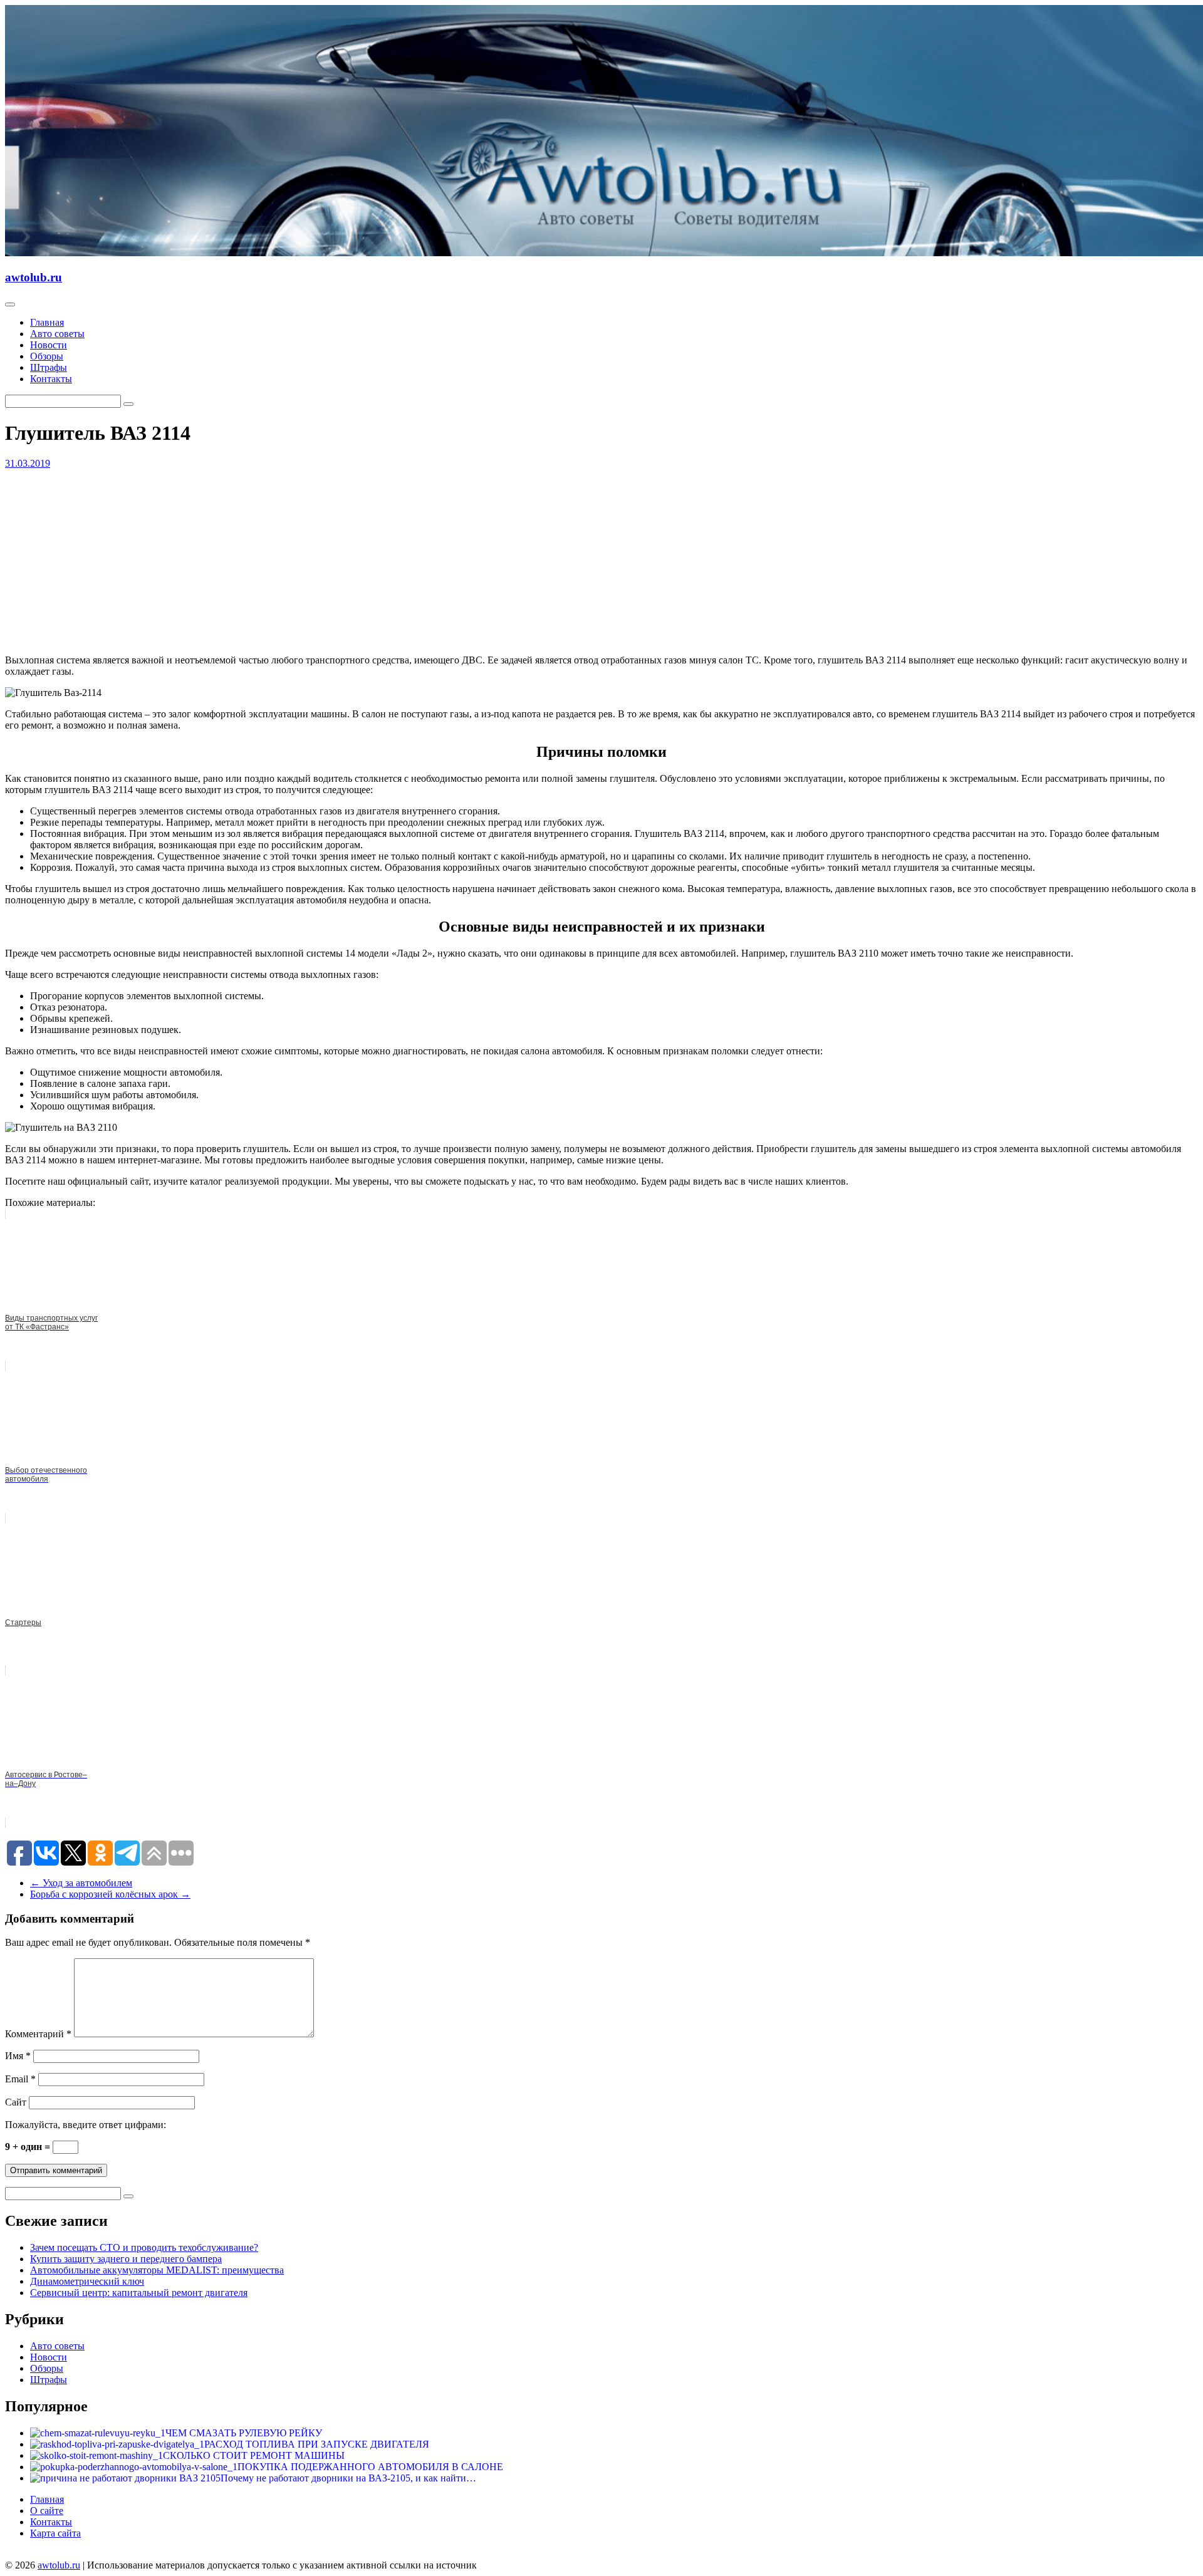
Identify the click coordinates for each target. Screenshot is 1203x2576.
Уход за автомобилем (81, 1883)
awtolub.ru (34, 277)
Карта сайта (55, 2533)
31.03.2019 (28, 463)
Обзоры (47, 356)
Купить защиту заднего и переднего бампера (126, 2259)
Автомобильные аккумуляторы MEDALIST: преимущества (157, 2270)
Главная (47, 322)
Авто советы (57, 334)
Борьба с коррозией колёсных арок (110, 1894)
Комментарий (38, 2034)
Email (20, 2079)
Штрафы (49, 367)
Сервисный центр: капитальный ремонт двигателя (139, 2293)
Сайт (16, 2102)
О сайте (47, 2511)
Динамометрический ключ (87, 2281)
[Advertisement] (381, 557)
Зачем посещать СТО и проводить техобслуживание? (144, 2247)
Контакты (51, 379)
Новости (49, 345)
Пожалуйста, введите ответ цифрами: (86, 2125)
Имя (18, 2056)
